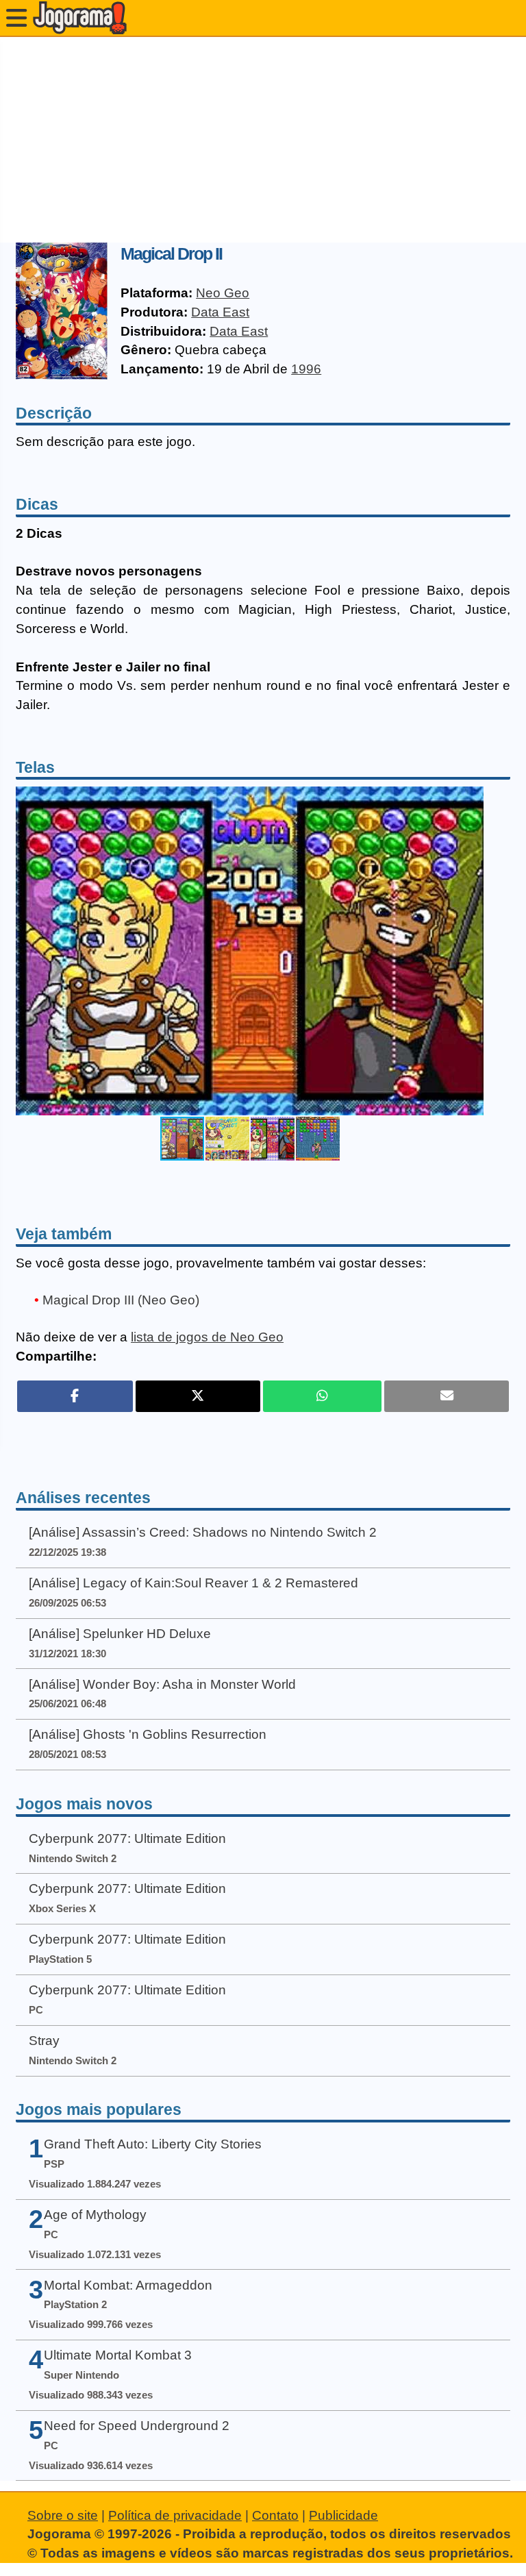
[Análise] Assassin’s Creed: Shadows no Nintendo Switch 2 (203, 1532)
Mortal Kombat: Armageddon (128, 2285)
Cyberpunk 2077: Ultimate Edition (127, 1838)
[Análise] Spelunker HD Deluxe (120, 1634)
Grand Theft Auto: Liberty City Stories (153, 2144)
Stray (44, 2041)
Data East (220, 312)
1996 (306, 369)
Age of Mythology (95, 2215)
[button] (471, 951)
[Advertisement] (263, 140)
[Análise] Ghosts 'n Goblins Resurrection (148, 1734)
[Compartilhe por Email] (447, 1396)
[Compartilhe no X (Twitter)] (198, 1396)
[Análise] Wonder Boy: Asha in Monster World (162, 1684)
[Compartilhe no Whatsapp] (322, 1396)
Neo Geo (223, 293)
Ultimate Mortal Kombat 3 (118, 2355)
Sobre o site (63, 2515)
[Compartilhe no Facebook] (75, 1396)
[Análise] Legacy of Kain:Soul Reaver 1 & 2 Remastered (193, 1583)
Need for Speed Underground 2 (137, 2426)
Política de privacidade (175, 2515)
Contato (275, 2515)
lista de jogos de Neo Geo (207, 1337)
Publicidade (343, 2515)
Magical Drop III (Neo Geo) (121, 1300)
